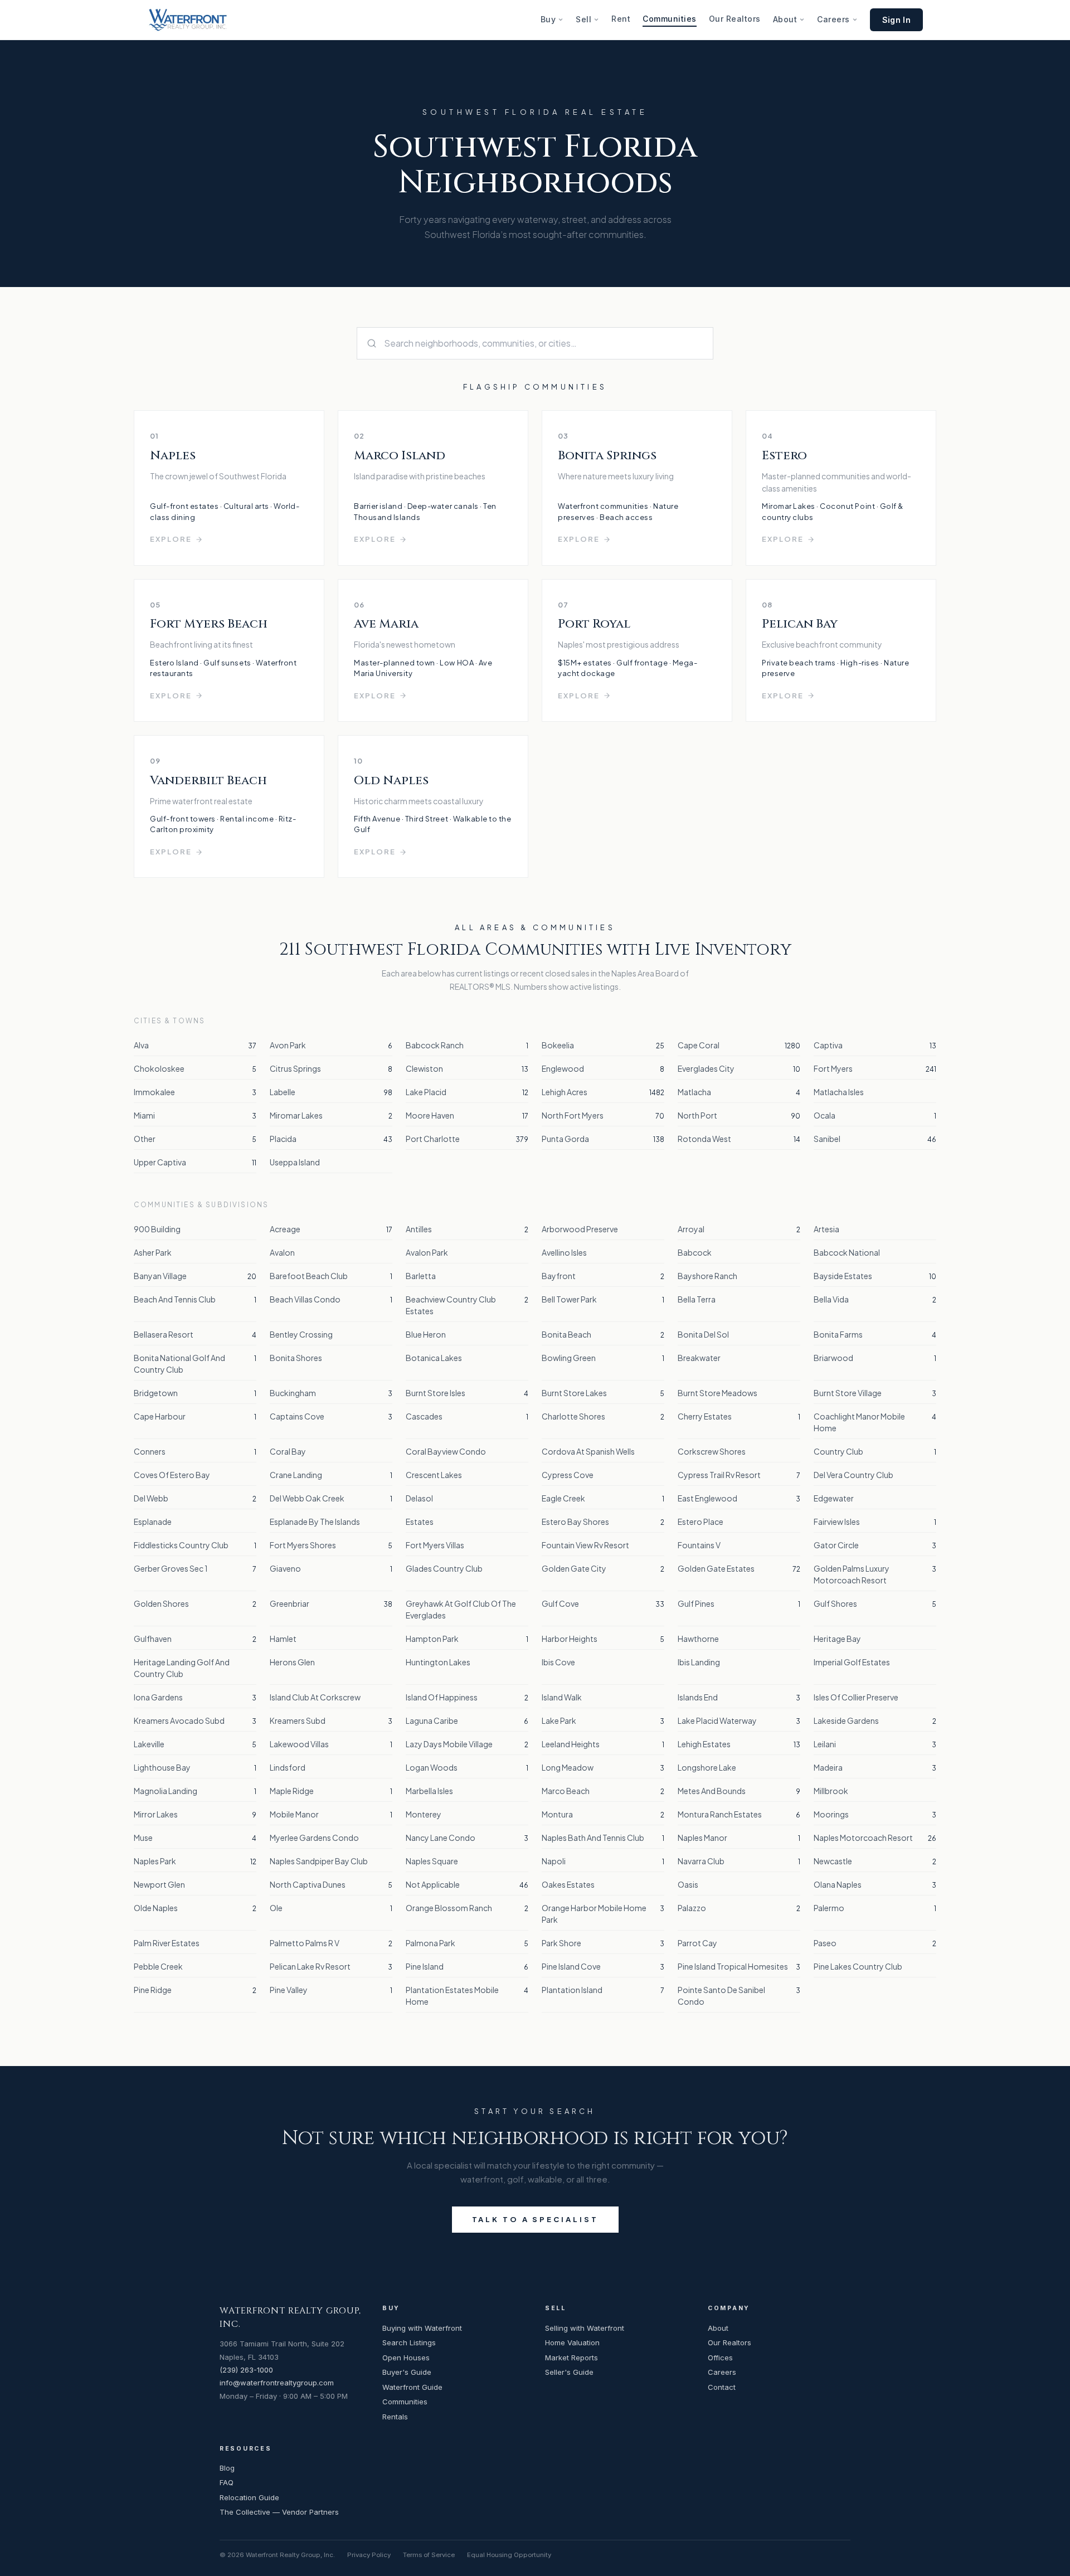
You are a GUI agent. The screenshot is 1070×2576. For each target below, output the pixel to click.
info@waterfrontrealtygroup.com (277, 2383)
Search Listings (409, 2342)
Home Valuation (572, 2342)
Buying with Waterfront (422, 2328)
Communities (670, 19)
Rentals (395, 2417)
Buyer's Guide (407, 2372)
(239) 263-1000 (246, 2370)
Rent (621, 19)
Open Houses (406, 2358)
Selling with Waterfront (585, 2328)
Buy (548, 19)
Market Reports (572, 2358)
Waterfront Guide (412, 2387)
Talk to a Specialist (535, 2219)
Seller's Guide (569, 2372)
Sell (583, 19)
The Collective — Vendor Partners (279, 2512)
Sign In (896, 20)
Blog (227, 2468)
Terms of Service (429, 2555)
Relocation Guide (249, 2497)
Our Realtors (735, 19)
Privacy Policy (369, 2555)
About (785, 19)
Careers (833, 19)
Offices (720, 2358)
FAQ (227, 2482)
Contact (722, 2387)
